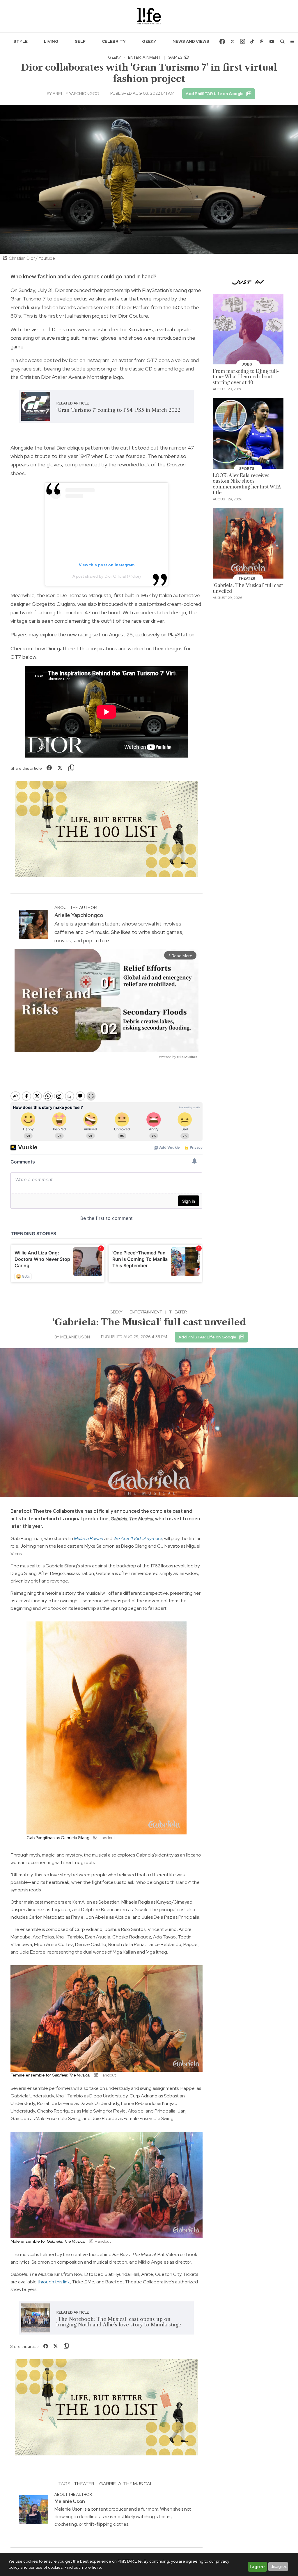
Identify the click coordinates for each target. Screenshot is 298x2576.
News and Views (191, 41)
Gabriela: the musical (126, 2484)
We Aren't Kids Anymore (138, 1538)
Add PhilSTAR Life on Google (215, 94)
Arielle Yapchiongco (76, 94)
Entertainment (144, 57)
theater (84, 2484)
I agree (257, 2567)
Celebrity (114, 41)
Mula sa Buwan (89, 1538)
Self (80, 41)
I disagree (278, 2566)
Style (21, 41)
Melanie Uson (75, 1337)
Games (175, 57)
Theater (178, 1312)
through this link (54, 2282)
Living (51, 41)
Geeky (149, 41)
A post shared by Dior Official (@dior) (107, 576)
